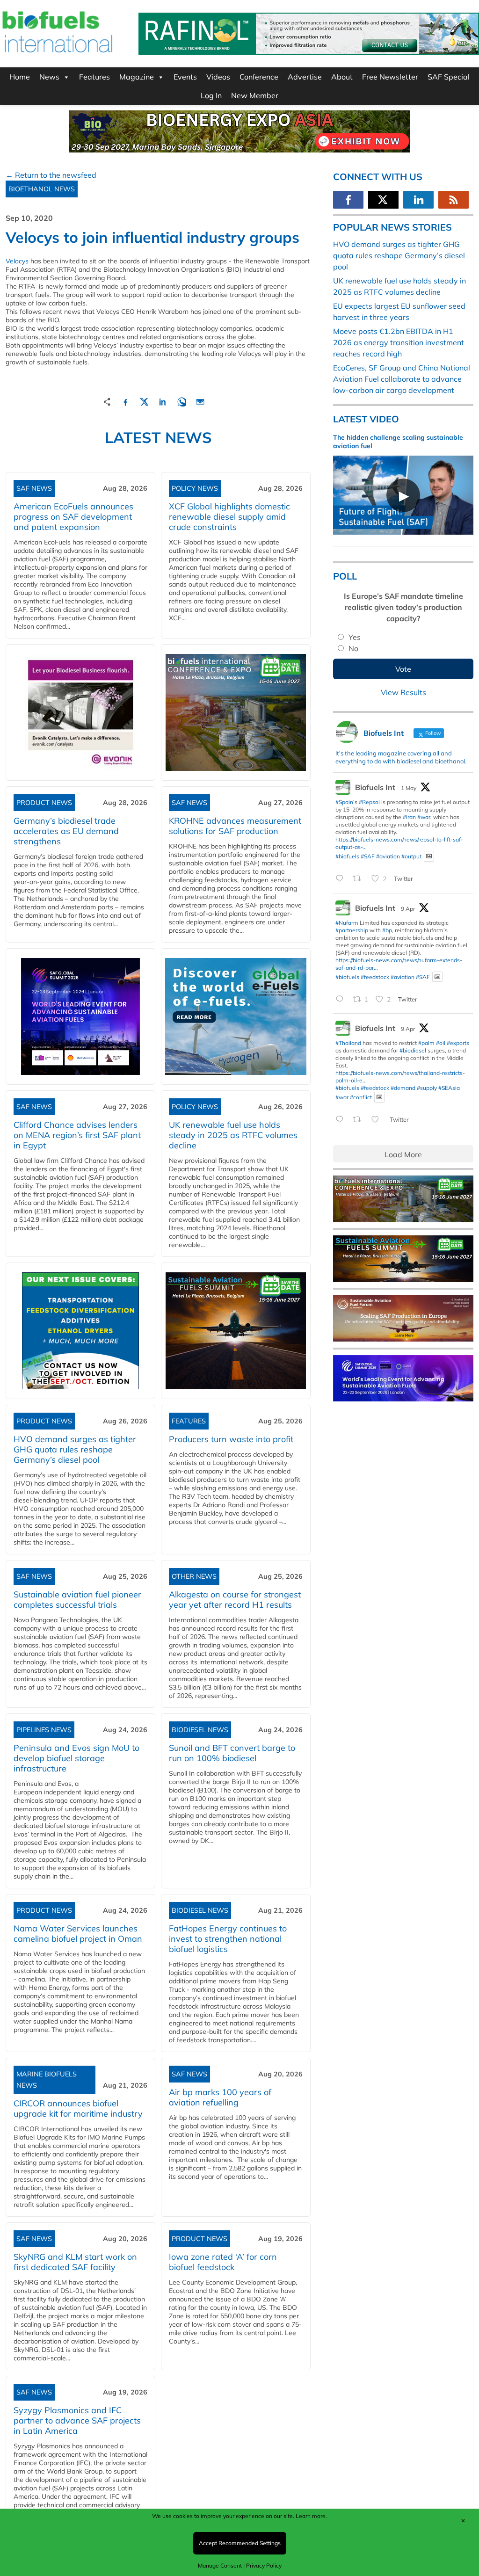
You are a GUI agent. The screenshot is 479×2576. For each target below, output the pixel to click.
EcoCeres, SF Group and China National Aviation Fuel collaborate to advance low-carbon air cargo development (402, 379)
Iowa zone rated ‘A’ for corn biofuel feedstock (223, 2262)
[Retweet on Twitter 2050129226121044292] (360, 879)
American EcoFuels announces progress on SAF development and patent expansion (73, 517)
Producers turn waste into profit (231, 1439)
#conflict (361, 1097)
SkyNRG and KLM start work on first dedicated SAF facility (75, 2262)
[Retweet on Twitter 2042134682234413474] (360, 1120)
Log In (211, 95)
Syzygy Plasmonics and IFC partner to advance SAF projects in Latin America (77, 2420)
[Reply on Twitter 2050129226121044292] (342, 879)
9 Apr (408, 909)
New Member (255, 95)
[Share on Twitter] (144, 401)
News (49, 77)
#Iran (409, 817)
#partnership (352, 930)
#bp (387, 930)
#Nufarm (347, 923)
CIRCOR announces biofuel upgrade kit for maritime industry (78, 2108)
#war (424, 817)
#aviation (388, 856)
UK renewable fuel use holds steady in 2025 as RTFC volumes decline (233, 1135)
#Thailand (348, 1043)
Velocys (17, 261)
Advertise (305, 77)
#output (411, 856)
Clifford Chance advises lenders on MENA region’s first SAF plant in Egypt (77, 1135)
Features (94, 77)
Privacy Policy (264, 2565)
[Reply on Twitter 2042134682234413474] (342, 1120)
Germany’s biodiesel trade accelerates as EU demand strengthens (66, 831)
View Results (403, 692)
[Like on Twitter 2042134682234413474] (378, 1120)
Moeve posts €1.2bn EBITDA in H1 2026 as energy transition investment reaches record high (399, 342)
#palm (426, 1043)
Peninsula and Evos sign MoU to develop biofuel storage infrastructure (76, 1758)
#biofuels (347, 856)
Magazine (137, 77)
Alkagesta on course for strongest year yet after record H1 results (235, 1600)
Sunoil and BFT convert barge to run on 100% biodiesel (232, 1753)
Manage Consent (220, 2565)
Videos (218, 77)
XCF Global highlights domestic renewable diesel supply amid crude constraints (229, 517)
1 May (409, 788)
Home (20, 77)
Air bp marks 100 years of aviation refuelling (220, 2097)
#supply (427, 1088)
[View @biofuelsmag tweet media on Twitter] (429, 856)
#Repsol (369, 802)
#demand (403, 1088)
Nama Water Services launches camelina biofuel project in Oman (78, 1934)
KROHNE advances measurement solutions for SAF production (235, 826)
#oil (441, 1043)
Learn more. (311, 2516)
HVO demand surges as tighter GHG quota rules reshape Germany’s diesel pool (75, 1449)
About (342, 77)
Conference (259, 77)
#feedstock (375, 976)
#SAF (368, 856)
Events (185, 77)
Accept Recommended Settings (240, 2543)
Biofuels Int (375, 787)
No (353, 648)
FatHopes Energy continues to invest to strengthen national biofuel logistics (228, 1939)
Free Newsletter (390, 77)
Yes (355, 637)
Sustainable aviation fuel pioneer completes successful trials (77, 1600)
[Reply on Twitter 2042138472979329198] (342, 1000)
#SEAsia (449, 1088)
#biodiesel (413, 1050)
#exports (458, 1043)
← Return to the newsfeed (51, 175)
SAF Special (449, 77)
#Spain (344, 802)
